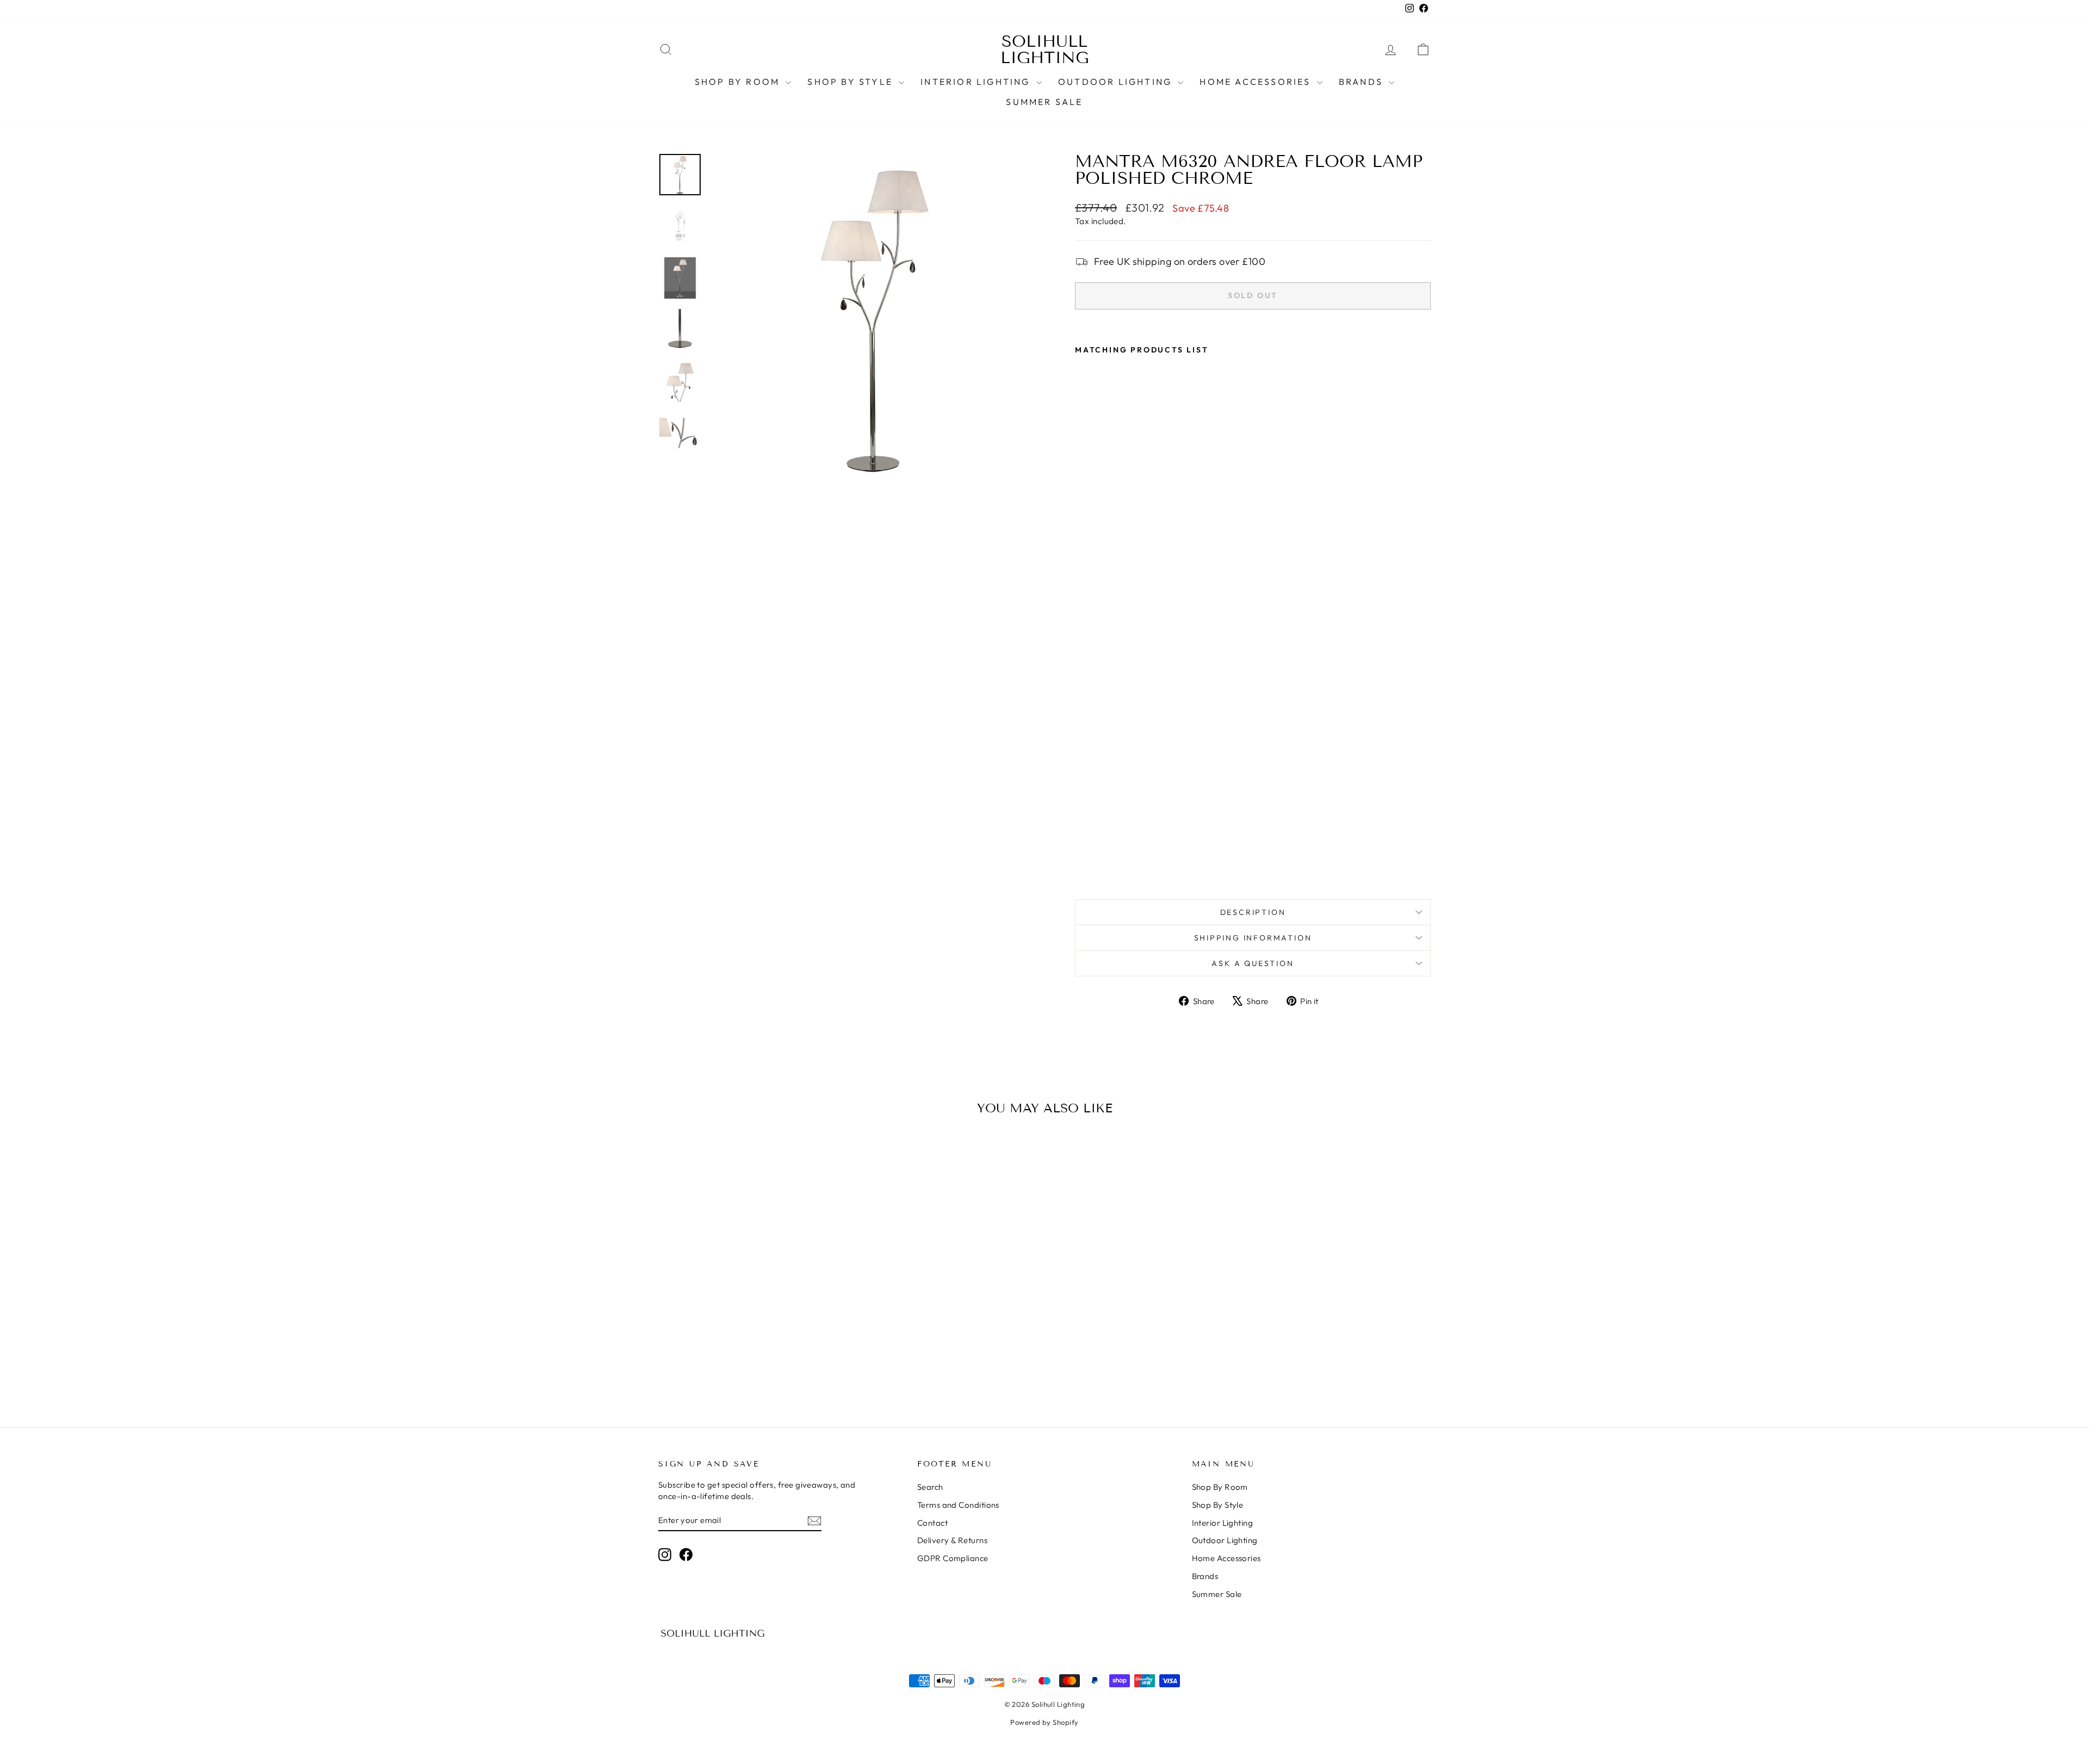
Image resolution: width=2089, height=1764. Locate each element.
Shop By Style (852, 82)
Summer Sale (1044, 102)
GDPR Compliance (953, 1558)
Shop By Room (739, 82)
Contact (932, 1523)
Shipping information (1253, 938)
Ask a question (1253, 963)
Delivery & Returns (952, 1540)
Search (930, 1487)
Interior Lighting (977, 82)
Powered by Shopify (1044, 1722)
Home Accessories (1257, 82)
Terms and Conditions (958, 1505)
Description (1253, 912)
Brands (1362, 82)
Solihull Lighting (1045, 49)
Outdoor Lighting (1117, 82)
